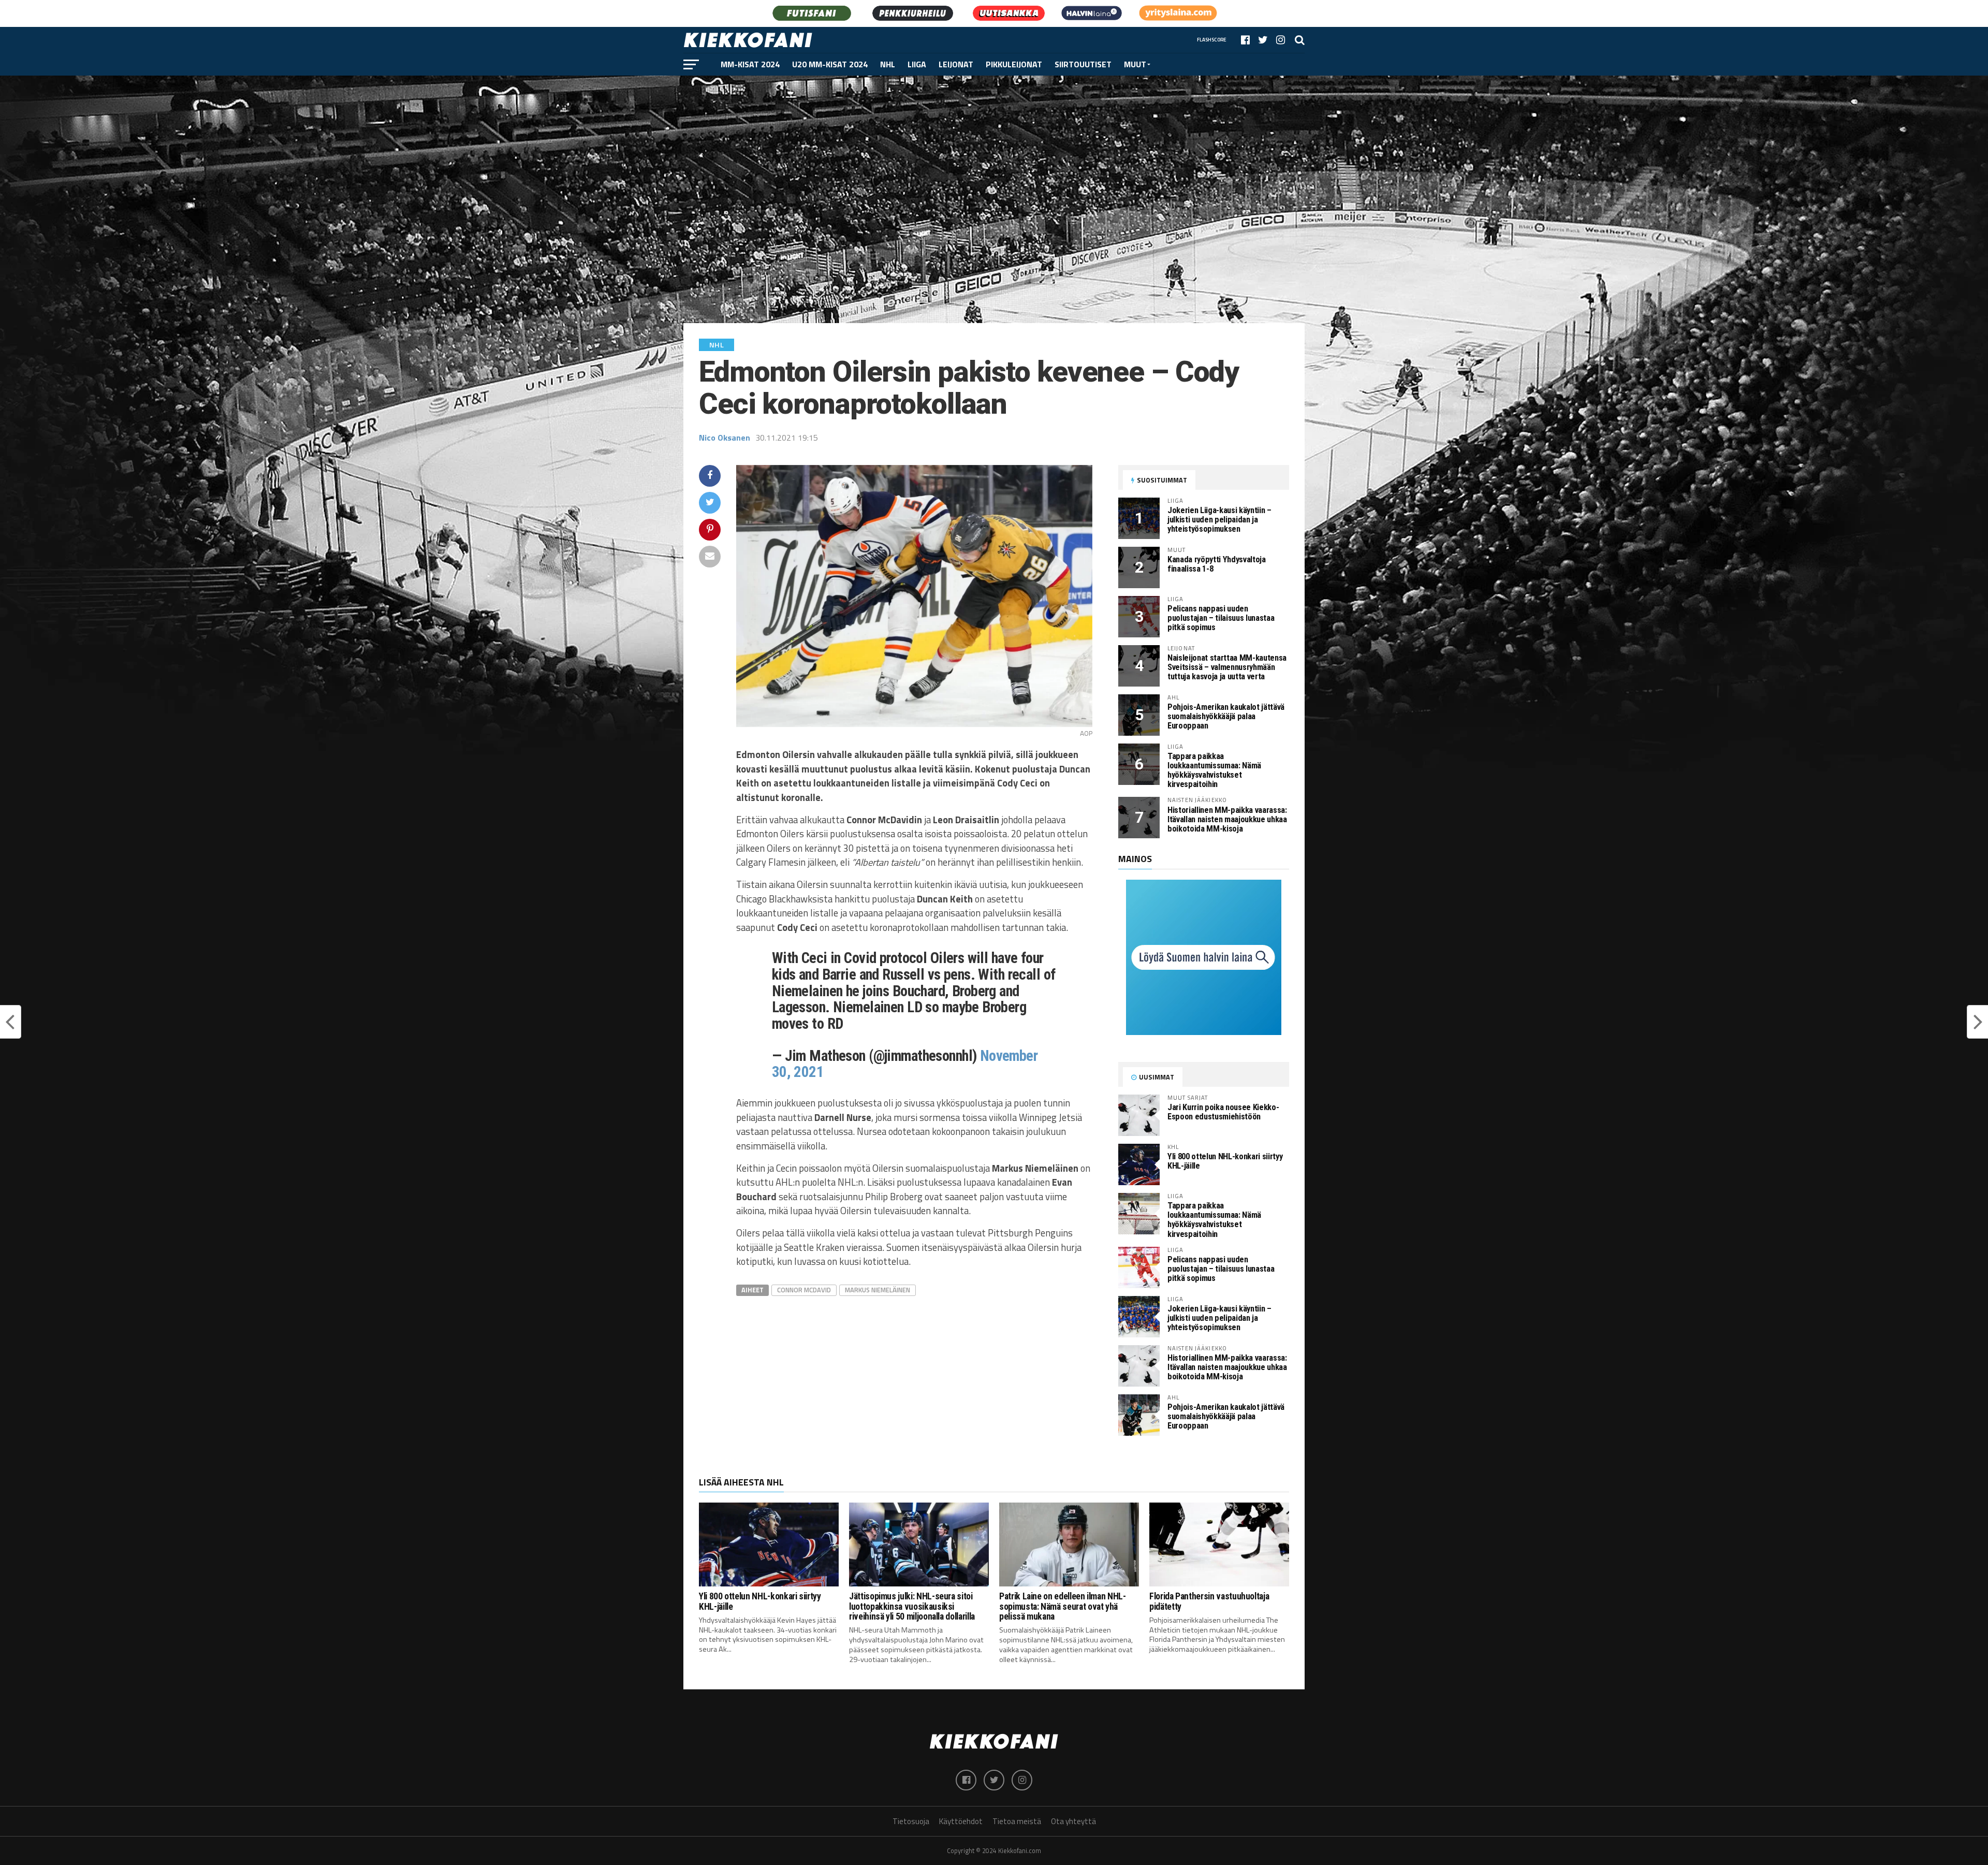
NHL (888, 64)
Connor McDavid (804, 1290)
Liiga (917, 64)
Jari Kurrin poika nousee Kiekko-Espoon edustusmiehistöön (1223, 1112)
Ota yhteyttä (1073, 1821)
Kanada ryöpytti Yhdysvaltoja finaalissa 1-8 (1217, 564)
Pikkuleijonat (1014, 64)
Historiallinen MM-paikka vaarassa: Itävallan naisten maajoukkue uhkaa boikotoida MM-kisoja (1227, 819)
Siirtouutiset (1083, 64)
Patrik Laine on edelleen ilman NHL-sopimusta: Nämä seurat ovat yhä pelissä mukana (1063, 1606)
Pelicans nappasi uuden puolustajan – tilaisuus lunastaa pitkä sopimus (1221, 618)
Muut (1135, 64)
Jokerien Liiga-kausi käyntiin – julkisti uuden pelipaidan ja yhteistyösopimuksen (1219, 520)
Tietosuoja (911, 1821)
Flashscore (1212, 40)
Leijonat (956, 64)
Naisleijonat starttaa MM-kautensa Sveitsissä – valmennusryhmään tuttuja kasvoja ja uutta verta (1227, 667)
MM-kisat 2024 (750, 64)
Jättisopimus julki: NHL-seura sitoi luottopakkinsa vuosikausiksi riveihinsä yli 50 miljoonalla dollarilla (912, 1606)
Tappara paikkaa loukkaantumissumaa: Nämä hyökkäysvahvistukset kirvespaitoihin (1214, 770)
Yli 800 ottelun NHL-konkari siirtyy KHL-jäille (1225, 1161)
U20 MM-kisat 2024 (830, 64)
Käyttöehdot (961, 1821)
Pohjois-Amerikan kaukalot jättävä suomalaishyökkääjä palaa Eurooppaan (1226, 716)
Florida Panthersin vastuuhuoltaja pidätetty (1209, 1601)
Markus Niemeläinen (878, 1290)
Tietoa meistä (1017, 1821)
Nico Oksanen (725, 438)
